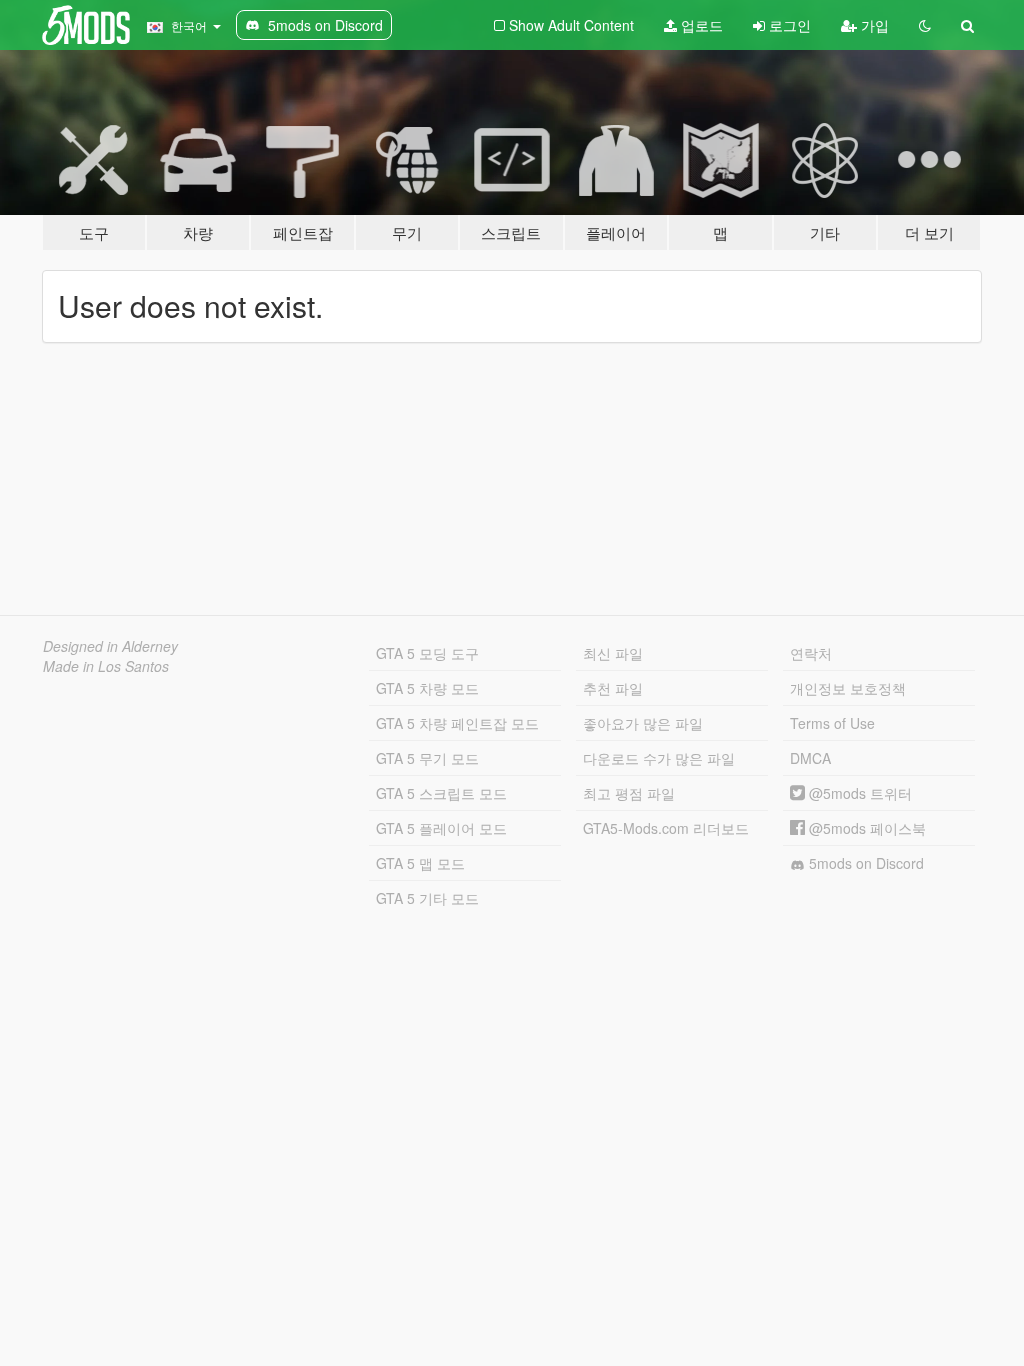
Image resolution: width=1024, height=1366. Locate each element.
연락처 (811, 653)
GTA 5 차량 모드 (427, 688)
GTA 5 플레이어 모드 (441, 828)
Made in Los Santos (106, 666)
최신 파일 (613, 653)
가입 (873, 25)
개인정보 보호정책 (848, 688)
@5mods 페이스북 (865, 828)
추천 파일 (613, 688)
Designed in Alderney (110, 646)
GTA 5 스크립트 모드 (441, 793)
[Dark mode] (925, 25)
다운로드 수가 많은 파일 (659, 758)
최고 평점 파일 (629, 793)
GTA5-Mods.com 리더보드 (666, 828)
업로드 (700, 25)
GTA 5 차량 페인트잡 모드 (457, 723)
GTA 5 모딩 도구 (427, 653)
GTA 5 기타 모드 (427, 898)
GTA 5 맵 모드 (420, 863)
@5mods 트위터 (858, 793)
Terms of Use (832, 723)
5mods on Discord (864, 863)
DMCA (810, 758)
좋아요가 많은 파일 (643, 723)
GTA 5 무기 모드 (427, 758)
